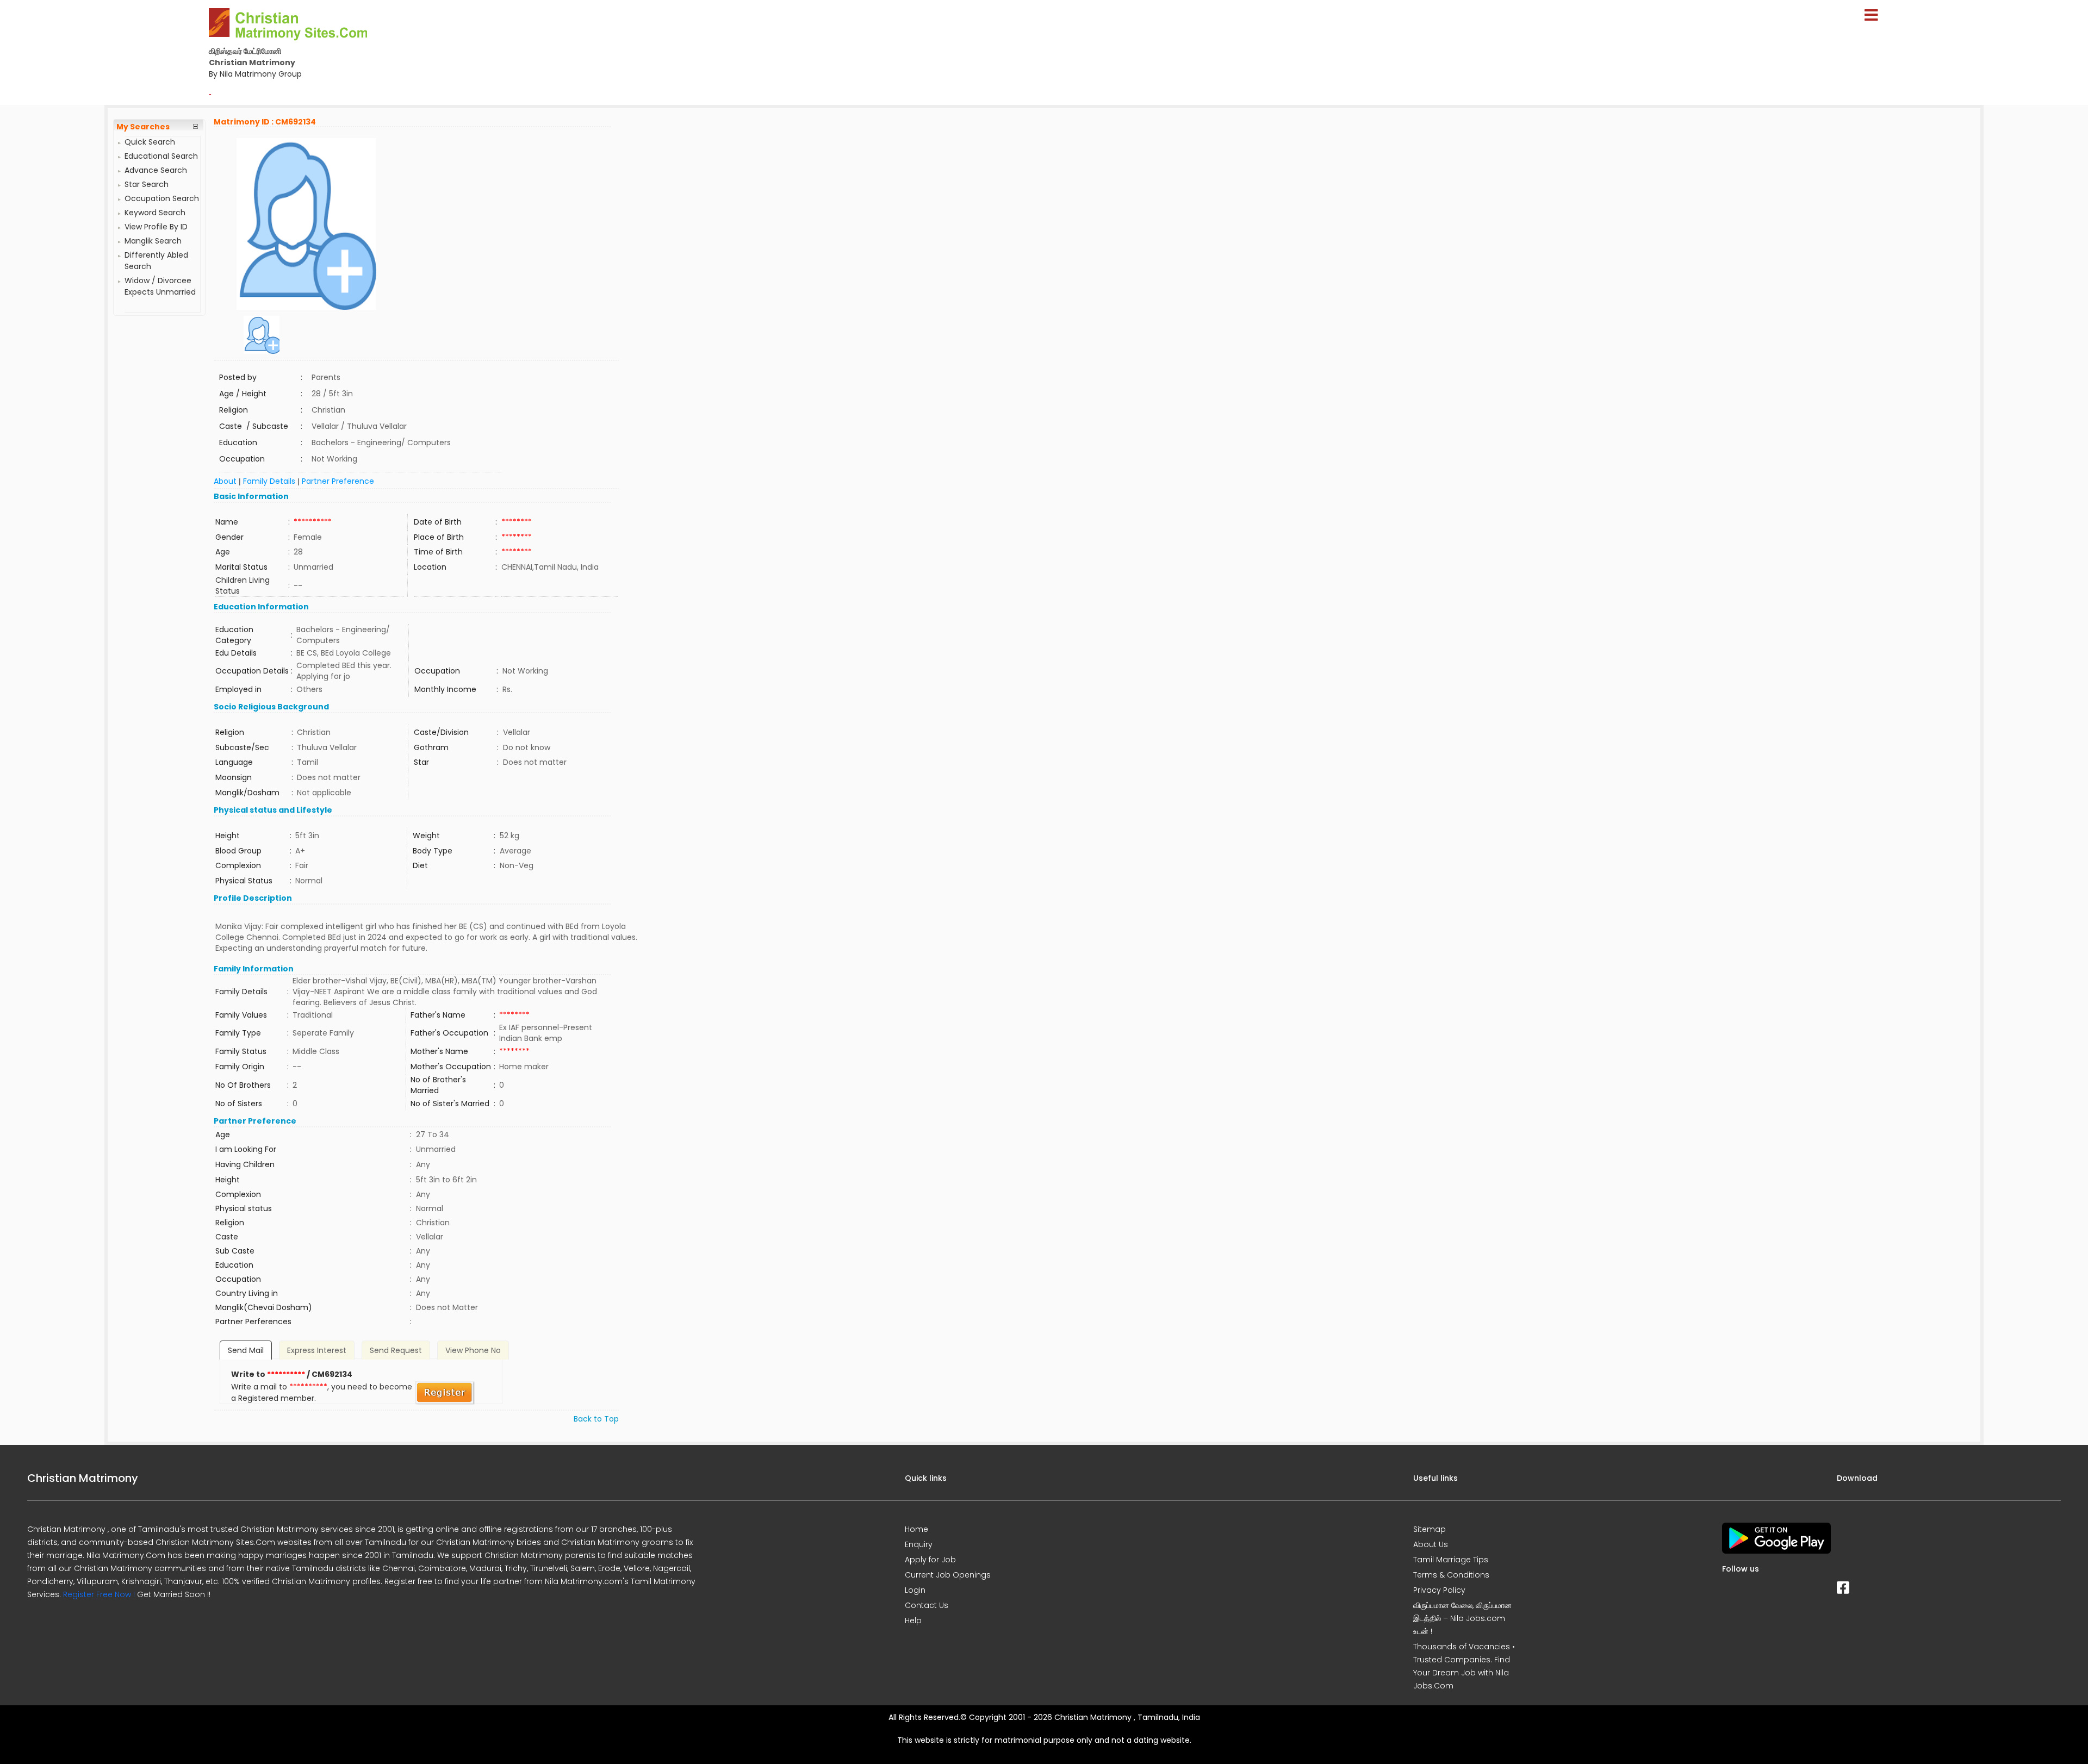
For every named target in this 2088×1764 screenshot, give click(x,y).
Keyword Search (155, 213)
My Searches (143, 127)
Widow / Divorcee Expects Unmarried (160, 286)
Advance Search (156, 170)
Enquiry (919, 1544)
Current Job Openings (948, 1575)
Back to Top (596, 1419)
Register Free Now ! (99, 1594)
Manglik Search (153, 241)
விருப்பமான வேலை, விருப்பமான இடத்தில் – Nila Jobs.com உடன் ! (1462, 1618)
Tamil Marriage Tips (1451, 1560)
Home (916, 1529)
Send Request (396, 1350)
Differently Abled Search (156, 261)
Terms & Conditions (1451, 1575)
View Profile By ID (156, 227)
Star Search (147, 184)
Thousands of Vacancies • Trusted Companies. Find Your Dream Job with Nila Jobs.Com (1464, 1666)
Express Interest (317, 1350)
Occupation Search (162, 198)
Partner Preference (338, 481)
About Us (1431, 1544)
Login (915, 1590)
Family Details (269, 481)
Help (913, 1620)
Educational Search (161, 156)
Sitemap (1430, 1529)
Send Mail (246, 1350)
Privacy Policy (1439, 1590)
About (225, 481)
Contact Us (927, 1605)
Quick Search (150, 142)
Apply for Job (930, 1560)
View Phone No (473, 1350)
